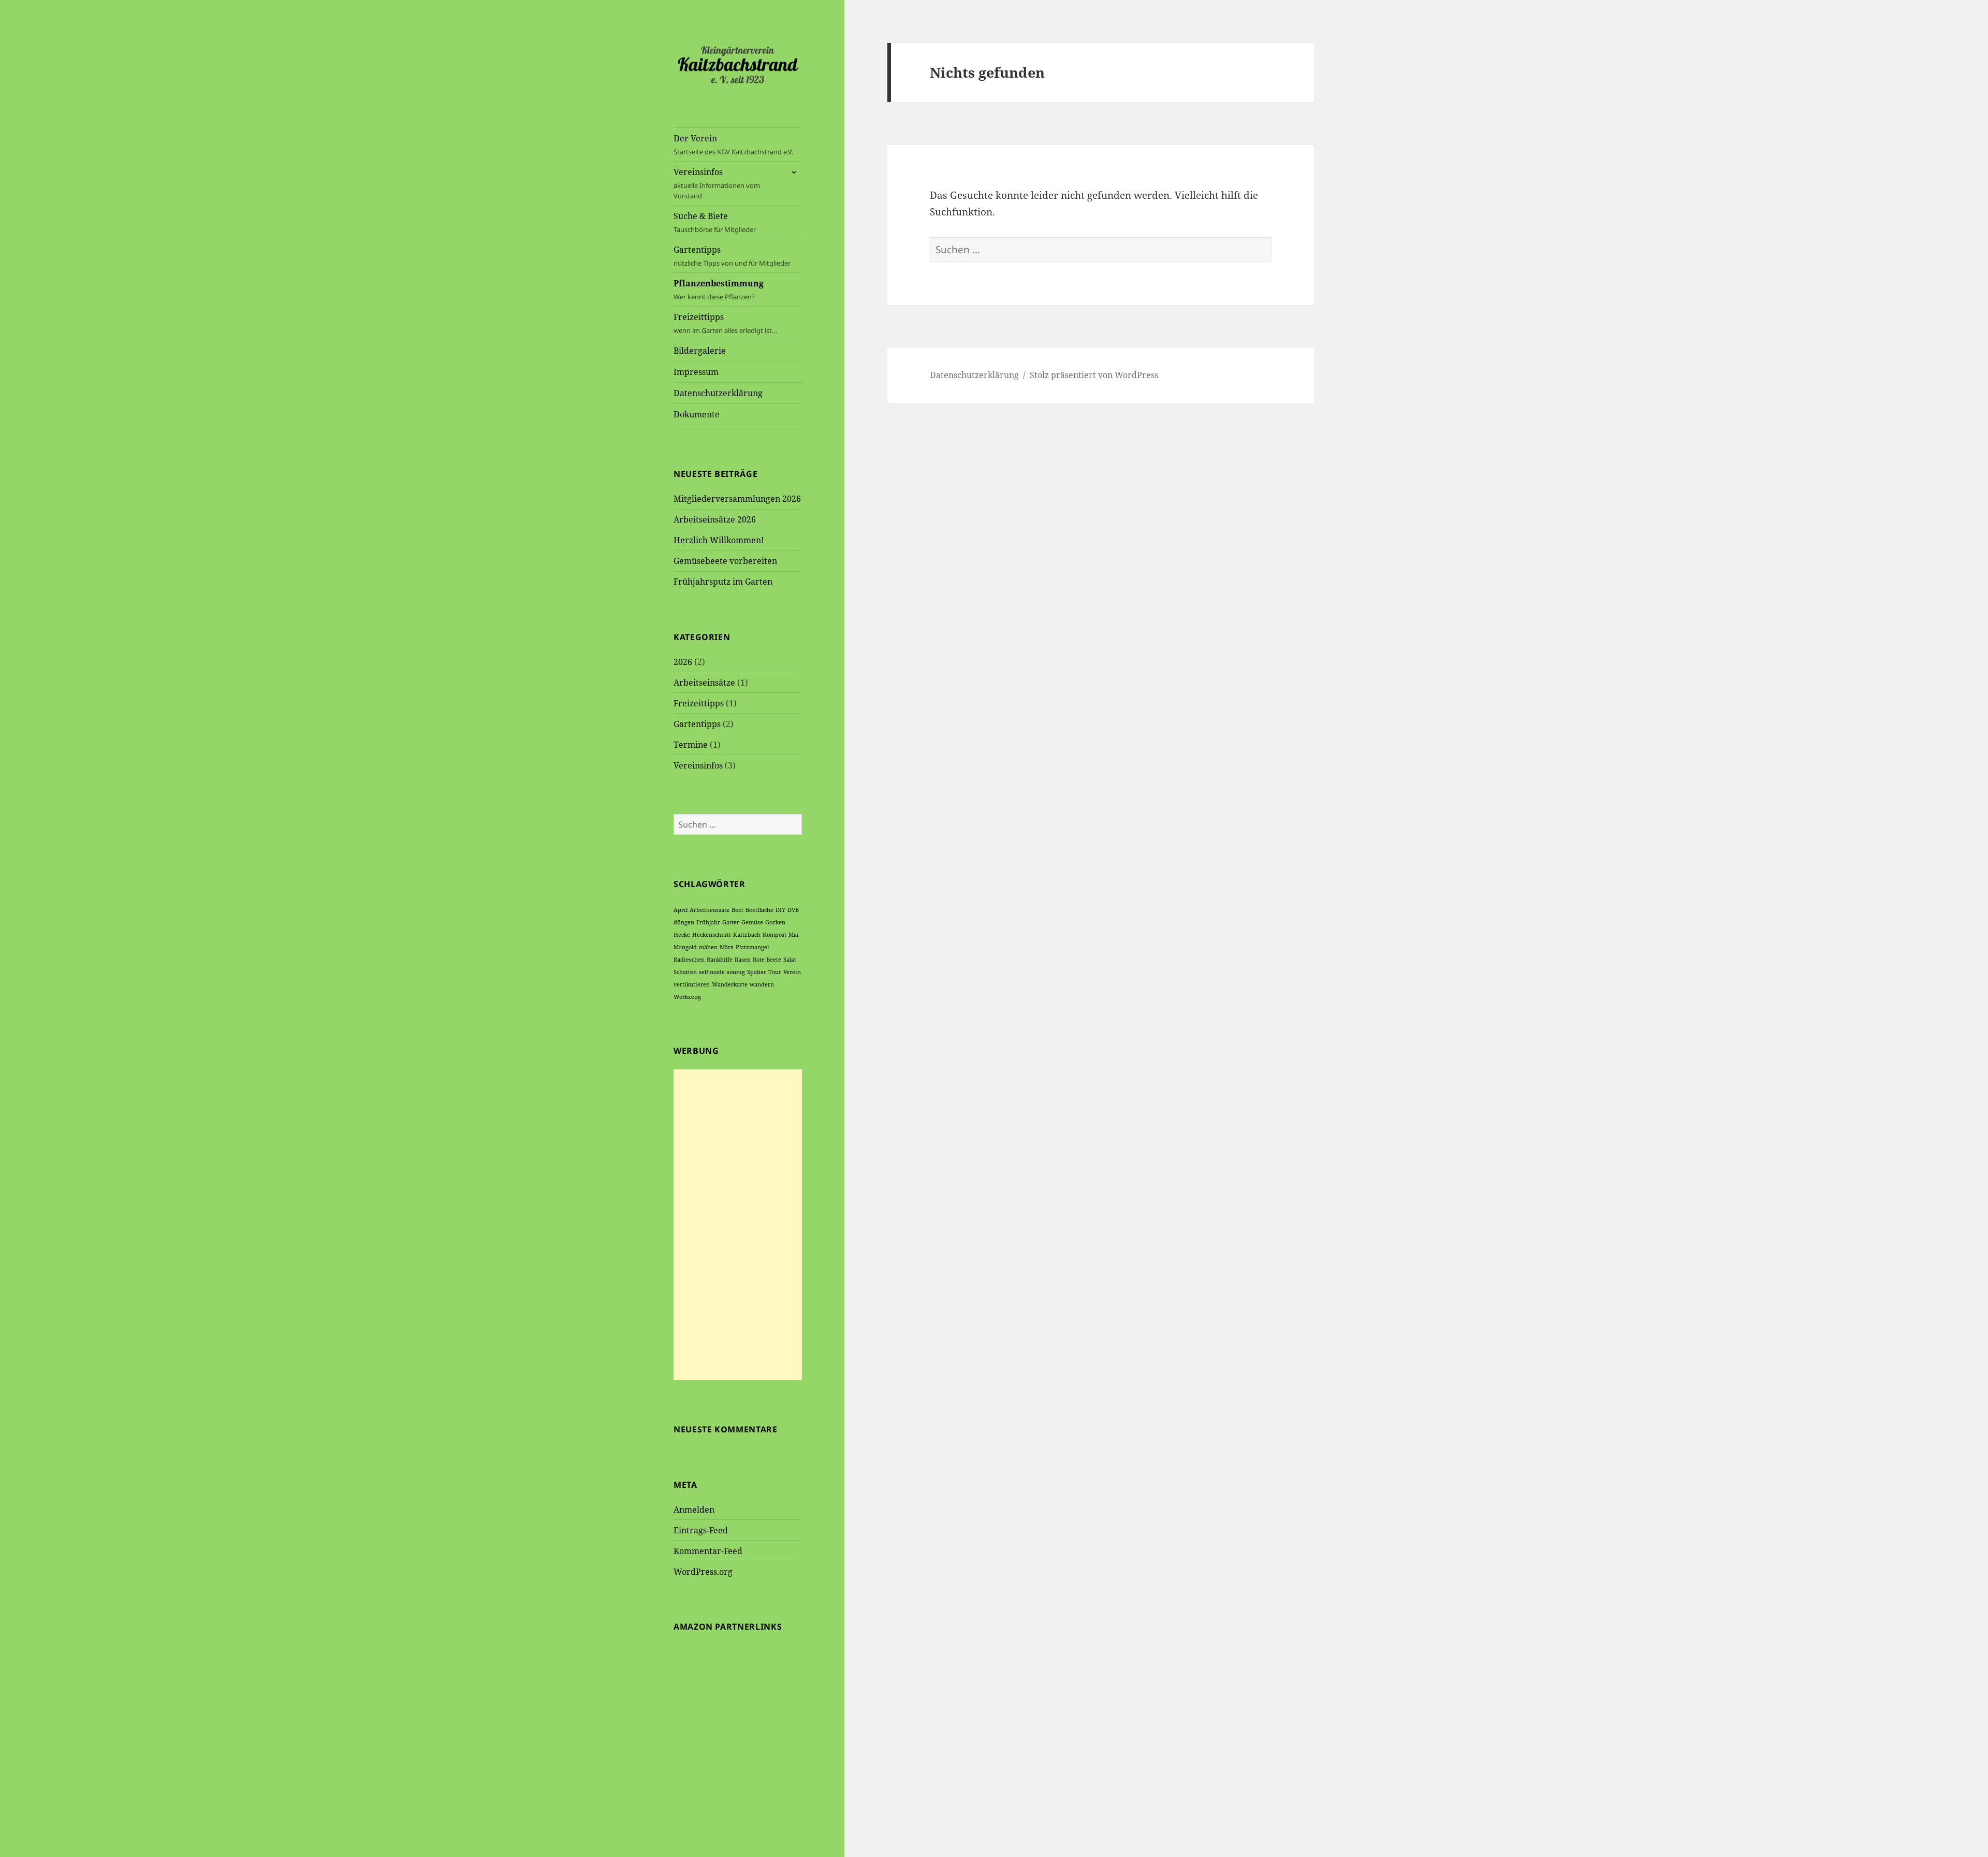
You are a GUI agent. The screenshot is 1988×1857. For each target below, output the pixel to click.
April (681, 910)
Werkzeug (687, 997)
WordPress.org (703, 1572)
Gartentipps (732, 256)
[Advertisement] (738, 1225)
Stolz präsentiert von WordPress (1094, 375)
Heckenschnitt (712, 935)
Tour (775, 972)
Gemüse (752, 922)
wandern (762, 984)
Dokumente (697, 414)
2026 (683, 662)
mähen (708, 947)
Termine (691, 745)
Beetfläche (759, 910)
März (727, 947)
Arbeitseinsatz (710, 910)
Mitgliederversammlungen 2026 (737, 499)
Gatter (731, 922)
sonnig (736, 972)
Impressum (696, 372)
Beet (737, 910)
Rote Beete (767, 960)
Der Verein (733, 144)
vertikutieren (692, 984)
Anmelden (694, 1510)
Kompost (774, 935)
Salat (790, 960)
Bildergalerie (700, 351)
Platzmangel (752, 947)
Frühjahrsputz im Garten (723, 582)
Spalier (757, 972)
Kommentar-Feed (708, 1551)
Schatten (685, 972)
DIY (780, 910)
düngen (684, 922)
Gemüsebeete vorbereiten (725, 561)
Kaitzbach (747, 935)
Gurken (775, 922)
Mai (794, 935)
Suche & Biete (715, 222)
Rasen (743, 960)
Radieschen (689, 960)
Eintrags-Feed (701, 1530)
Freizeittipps (725, 323)
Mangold (685, 947)
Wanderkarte (730, 984)
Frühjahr (708, 922)
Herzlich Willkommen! (719, 540)
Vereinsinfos (717, 183)
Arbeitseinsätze (704, 683)
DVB (793, 910)
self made (712, 972)
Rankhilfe (720, 960)
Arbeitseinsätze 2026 (715, 519)
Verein (792, 972)
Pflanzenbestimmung (719, 289)
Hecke (682, 935)
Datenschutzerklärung (718, 393)
